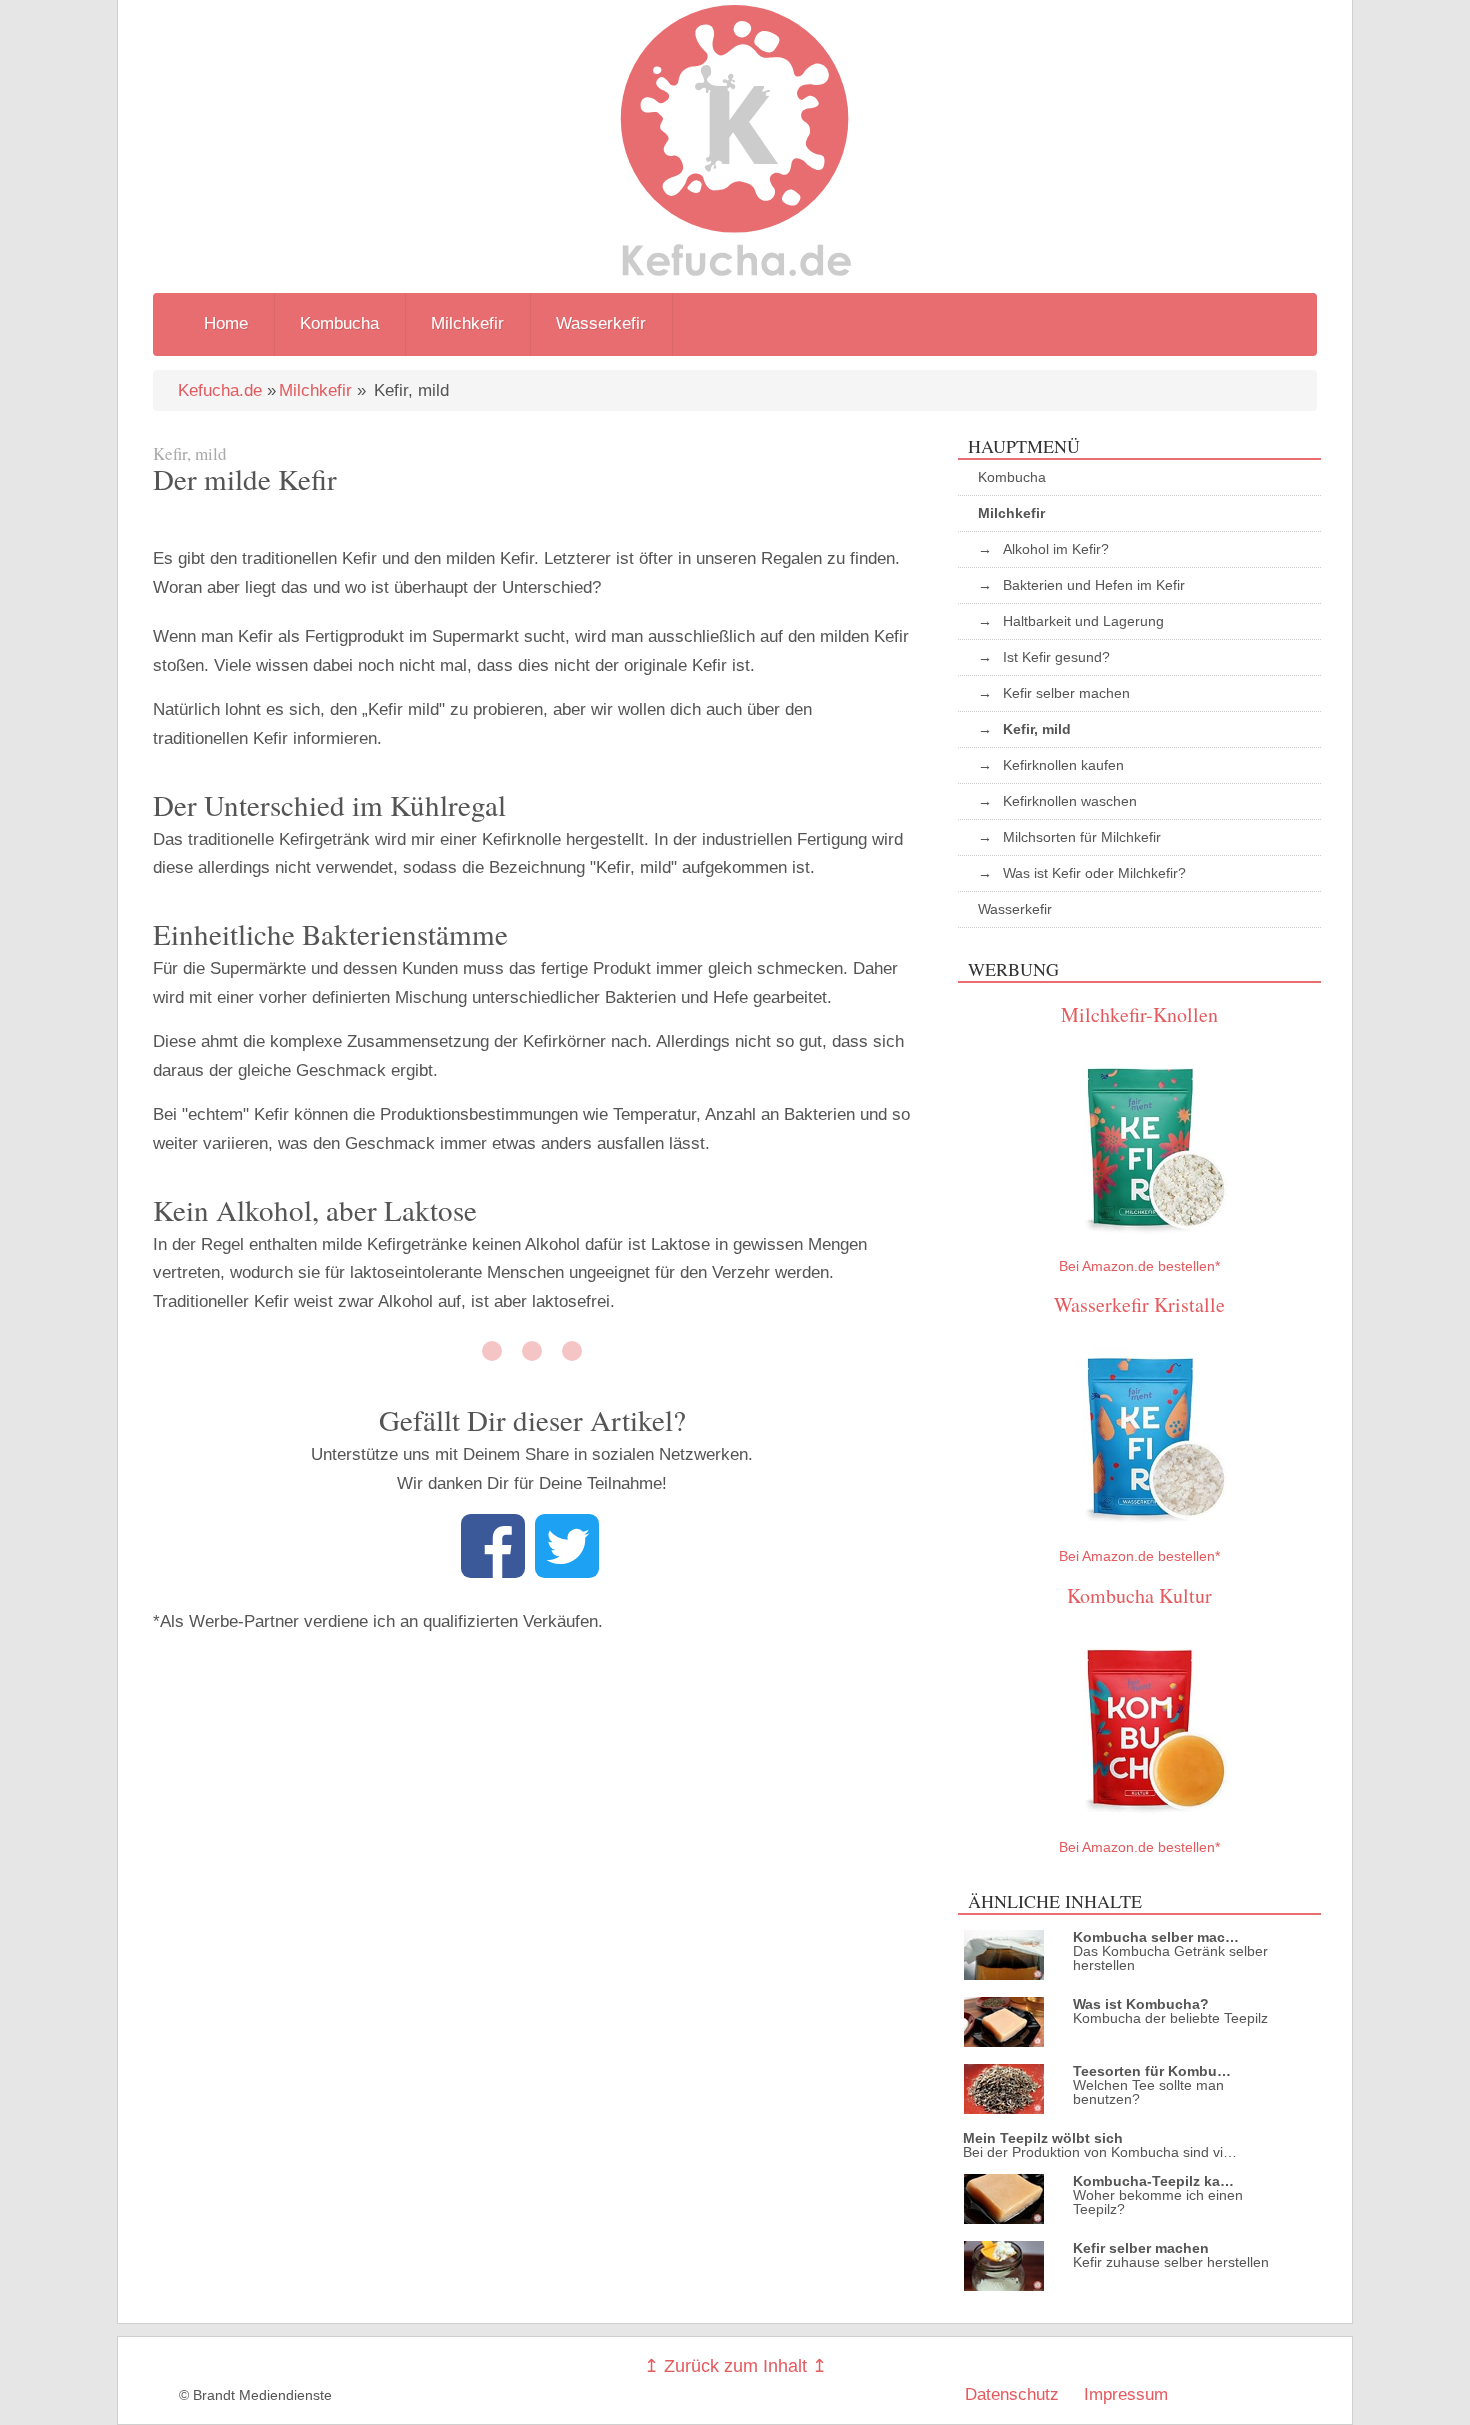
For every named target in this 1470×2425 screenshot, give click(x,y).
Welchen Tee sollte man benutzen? (1148, 2092)
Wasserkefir (601, 323)
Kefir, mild (1037, 729)
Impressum (1126, 2394)
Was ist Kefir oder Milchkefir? (1094, 873)
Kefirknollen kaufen (1063, 765)
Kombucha (339, 323)
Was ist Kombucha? (1141, 2004)
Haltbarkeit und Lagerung (1083, 621)
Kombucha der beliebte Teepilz (1170, 2018)
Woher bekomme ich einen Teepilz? (1158, 2202)
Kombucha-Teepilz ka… (1153, 2181)
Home (226, 323)
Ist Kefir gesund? (1056, 657)
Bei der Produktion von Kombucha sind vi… (1100, 2152)
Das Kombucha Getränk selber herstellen (1170, 1958)
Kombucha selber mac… (1156, 1937)
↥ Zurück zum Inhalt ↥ (735, 2366)
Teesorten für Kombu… (1152, 2071)
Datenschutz (1012, 2394)
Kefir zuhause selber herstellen (1171, 2262)
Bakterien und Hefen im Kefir (1094, 585)
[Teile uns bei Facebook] (493, 1572)
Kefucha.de (220, 390)
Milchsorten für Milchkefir (1082, 837)
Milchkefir (467, 323)
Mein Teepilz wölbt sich (1043, 2138)
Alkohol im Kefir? (1056, 549)
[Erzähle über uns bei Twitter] (567, 1572)
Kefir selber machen (1066, 693)
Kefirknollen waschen (1070, 801)
